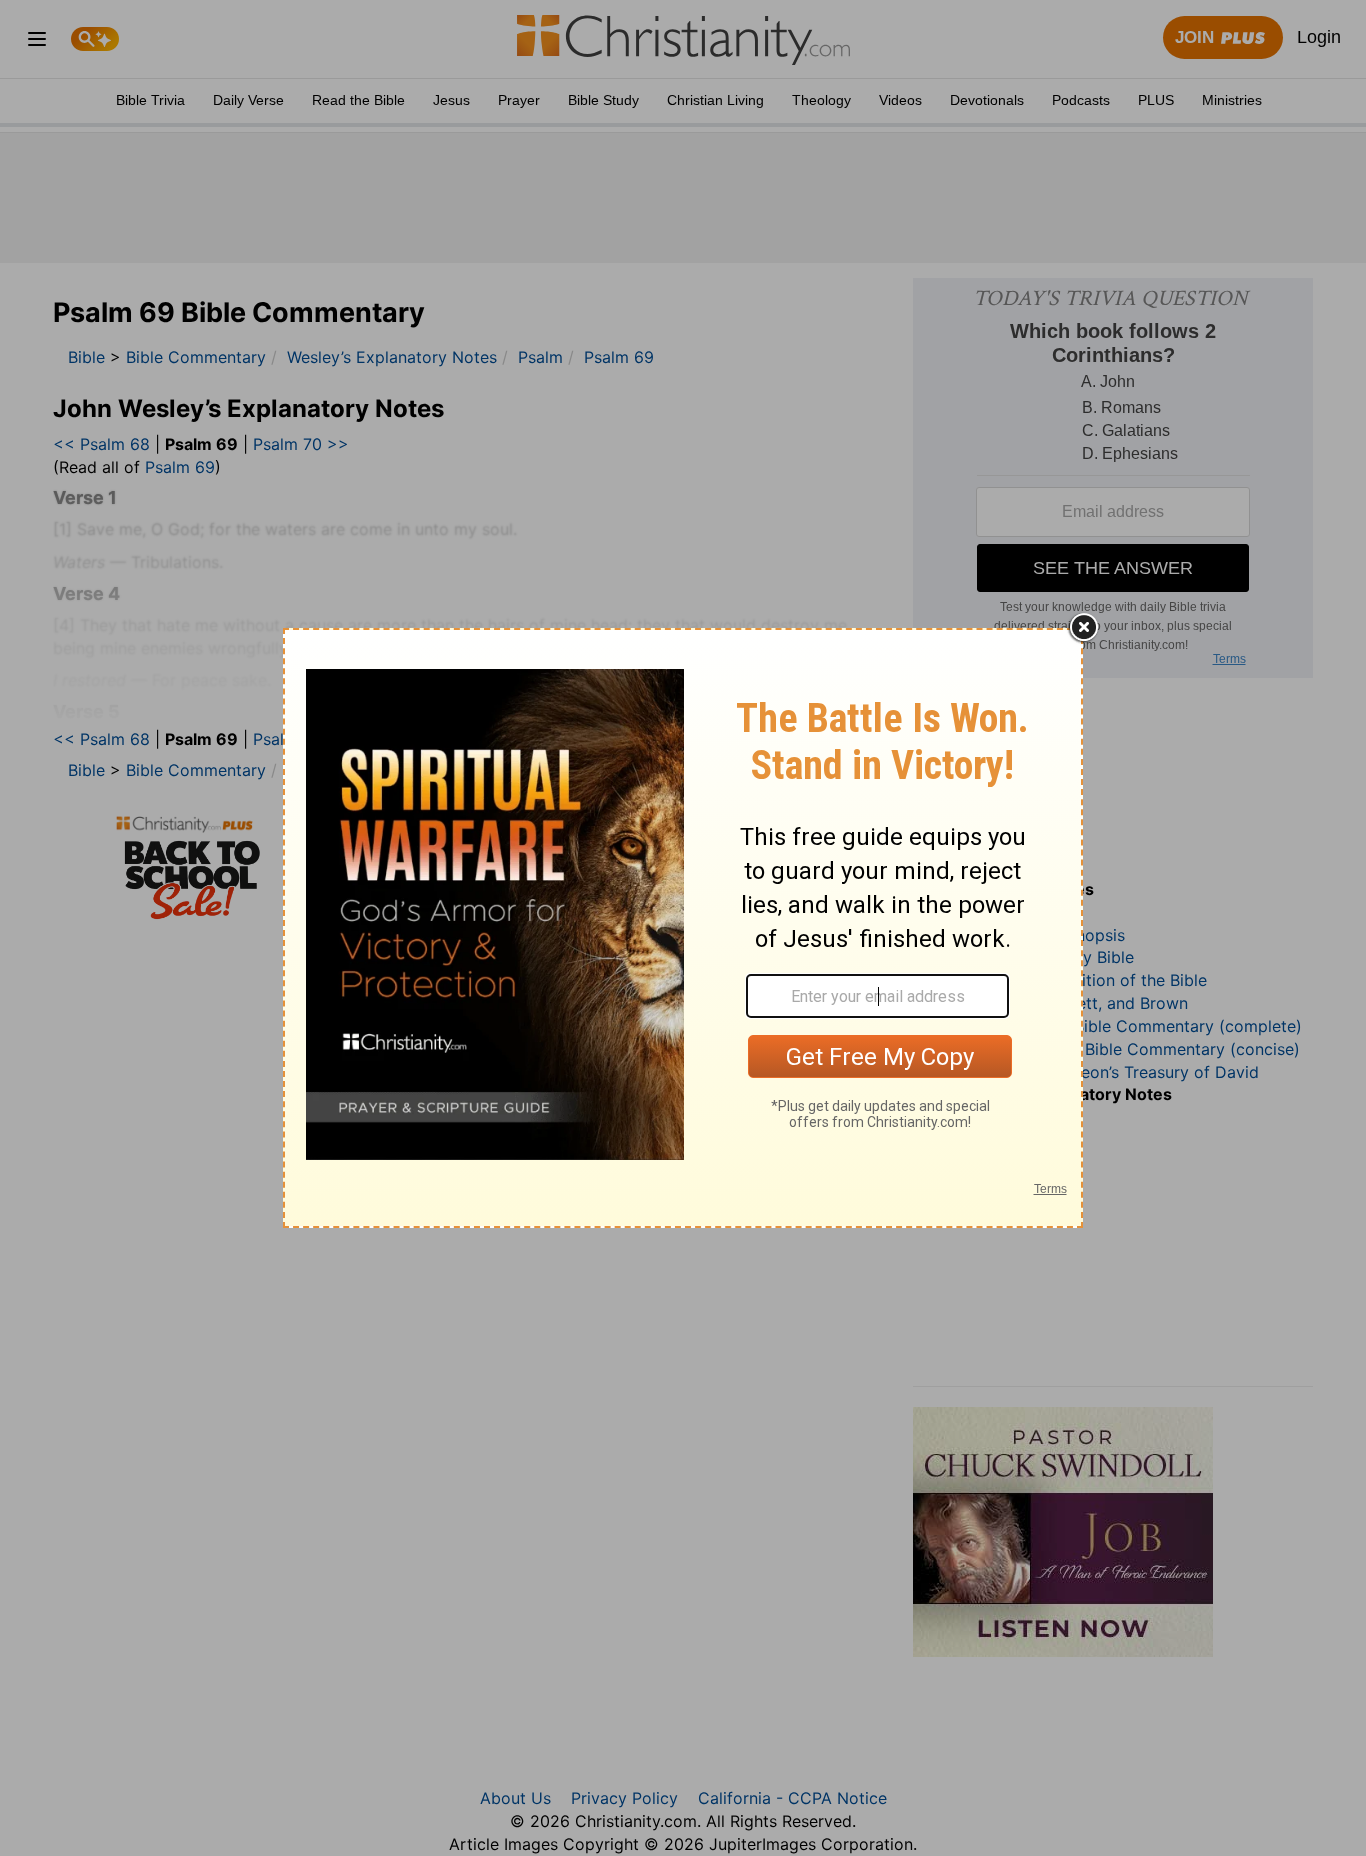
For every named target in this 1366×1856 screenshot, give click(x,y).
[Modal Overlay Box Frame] (683, 928)
